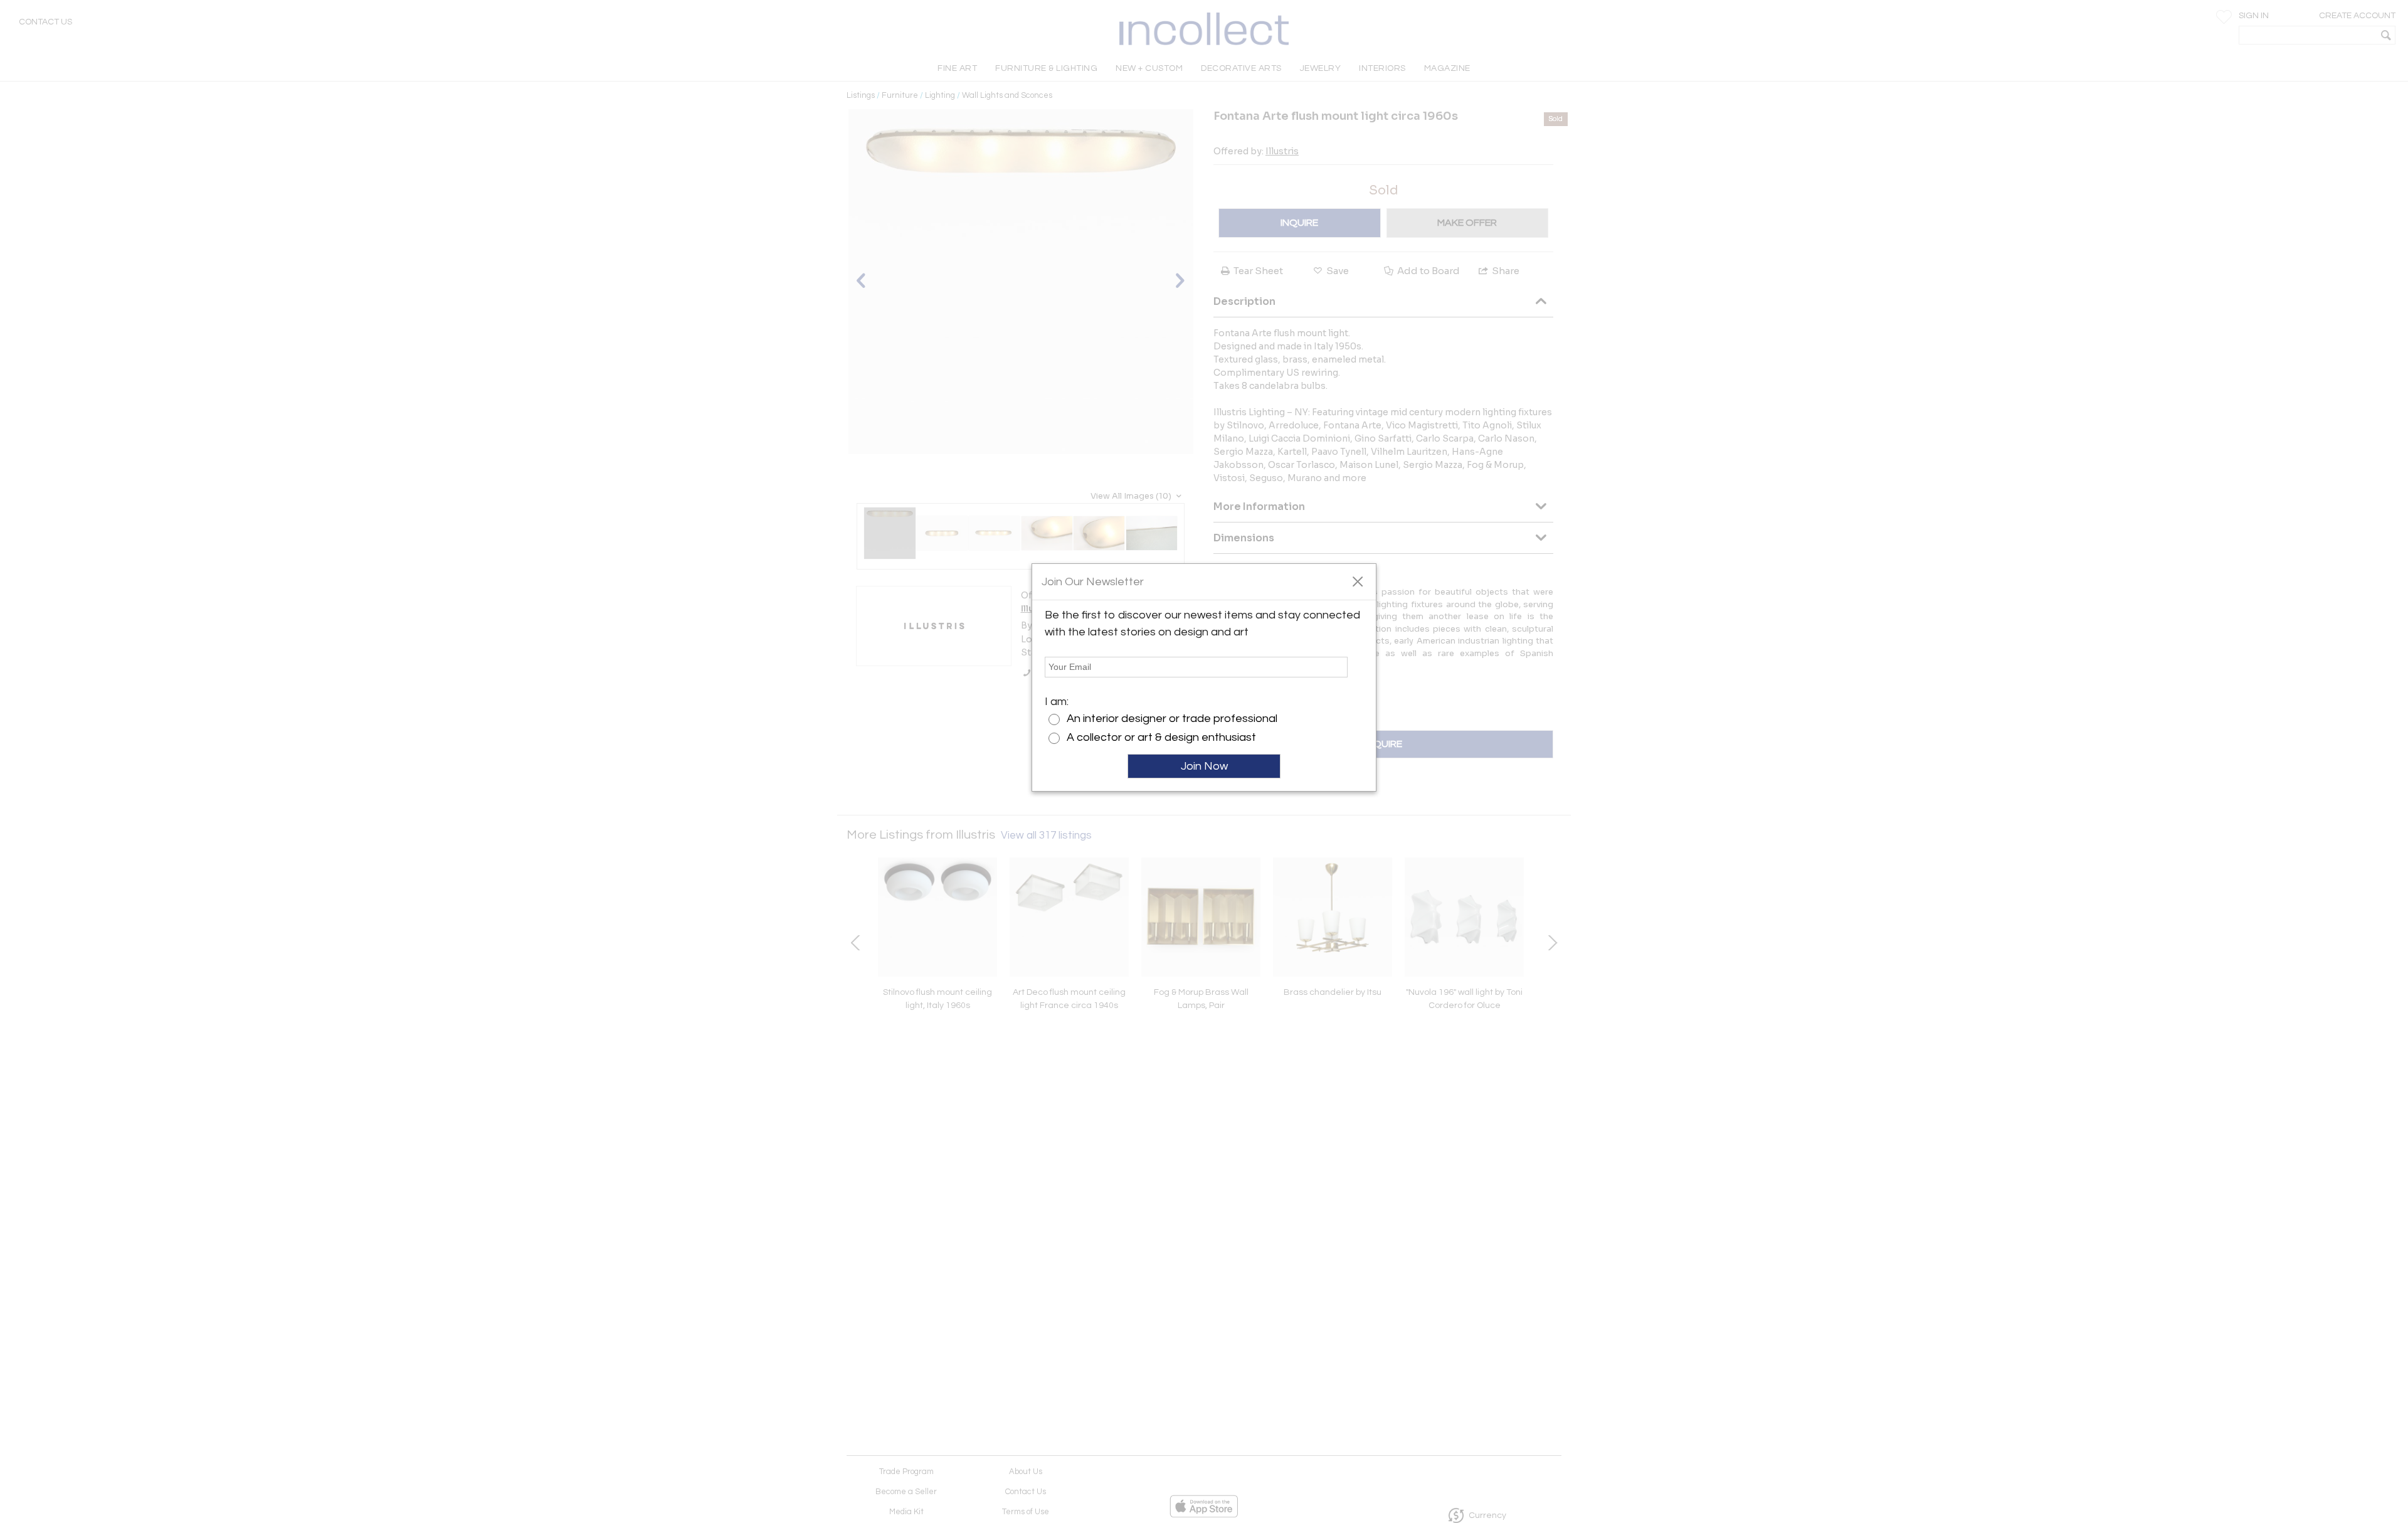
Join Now (1204, 766)
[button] (1357, 581)
